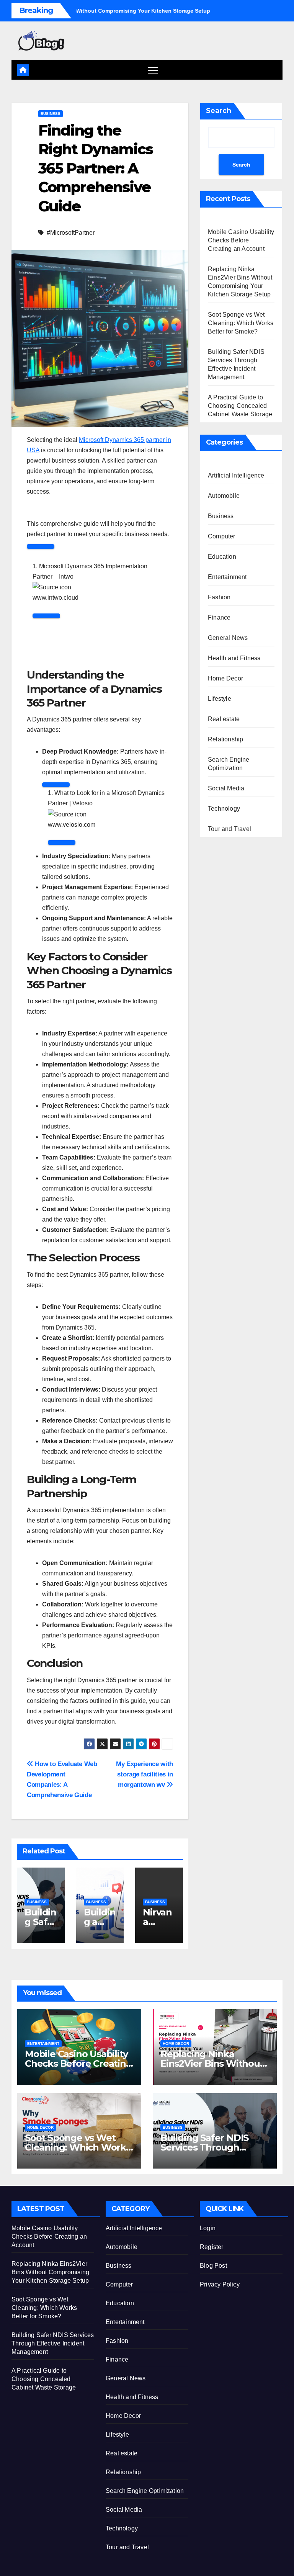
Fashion (219, 597)
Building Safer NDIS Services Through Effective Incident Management (53, 2343)
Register (212, 2247)
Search (219, 111)
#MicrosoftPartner (71, 233)
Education (222, 557)
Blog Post (213, 2266)
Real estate (224, 719)
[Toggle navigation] (153, 70)
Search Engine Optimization (229, 764)
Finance (219, 617)
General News (228, 638)
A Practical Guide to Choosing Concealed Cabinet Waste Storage (240, 406)
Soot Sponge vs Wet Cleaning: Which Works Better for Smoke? (241, 323)
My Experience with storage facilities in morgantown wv (145, 1774)
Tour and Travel (229, 829)
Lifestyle (220, 699)
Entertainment (227, 577)
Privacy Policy (220, 2284)
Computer (222, 536)
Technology (224, 809)
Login (208, 2228)
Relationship (225, 739)
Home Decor (225, 678)
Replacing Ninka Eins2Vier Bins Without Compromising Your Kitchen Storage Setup (50, 2272)
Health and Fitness (234, 658)
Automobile (224, 496)
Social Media (226, 788)
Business (51, 114)
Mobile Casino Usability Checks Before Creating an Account (241, 240)
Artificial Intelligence (236, 475)
